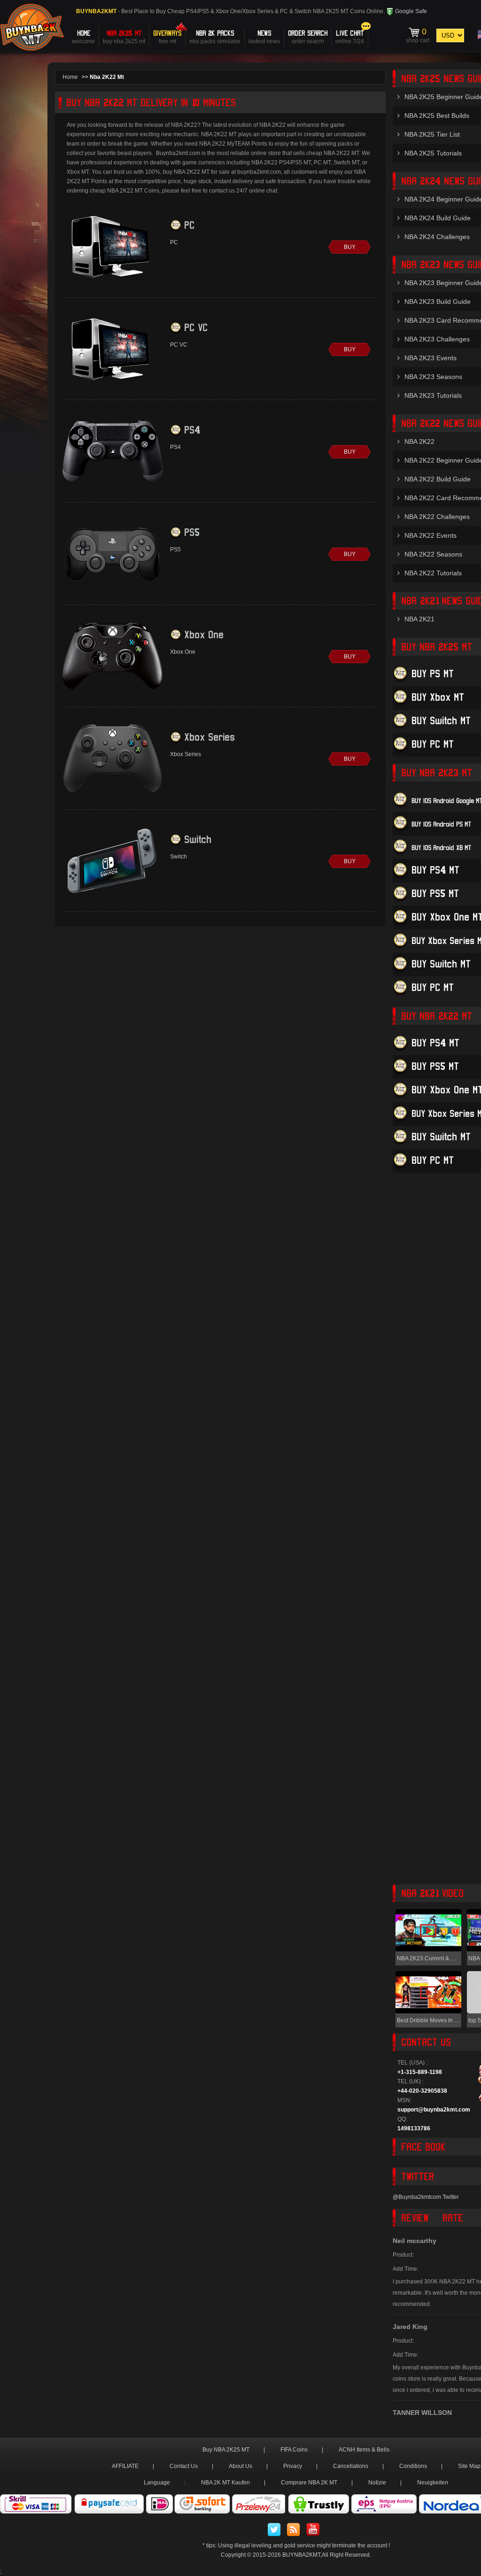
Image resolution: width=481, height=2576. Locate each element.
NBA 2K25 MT (124, 36)
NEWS (264, 36)
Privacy (293, 2466)
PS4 (192, 429)
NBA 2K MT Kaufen (225, 2483)
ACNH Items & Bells (364, 2450)
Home (70, 77)
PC (189, 225)
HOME (83, 36)
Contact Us (184, 2466)
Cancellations (351, 2466)
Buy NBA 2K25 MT (226, 2450)
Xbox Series (209, 737)
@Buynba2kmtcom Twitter (426, 2197)
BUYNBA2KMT (301, 2555)
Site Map (469, 2466)
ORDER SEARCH (308, 36)
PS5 (192, 532)
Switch (198, 839)
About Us (240, 2466)
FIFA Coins (294, 2450)
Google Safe (410, 11)
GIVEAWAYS (167, 36)
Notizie (377, 2483)
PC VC (196, 327)
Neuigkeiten (433, 2483)
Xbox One (204, 634)
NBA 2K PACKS (215, 36)
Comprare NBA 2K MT (309, 2483)
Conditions (413, 2466)
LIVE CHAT (350, 36)
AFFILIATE (125, 2466)
